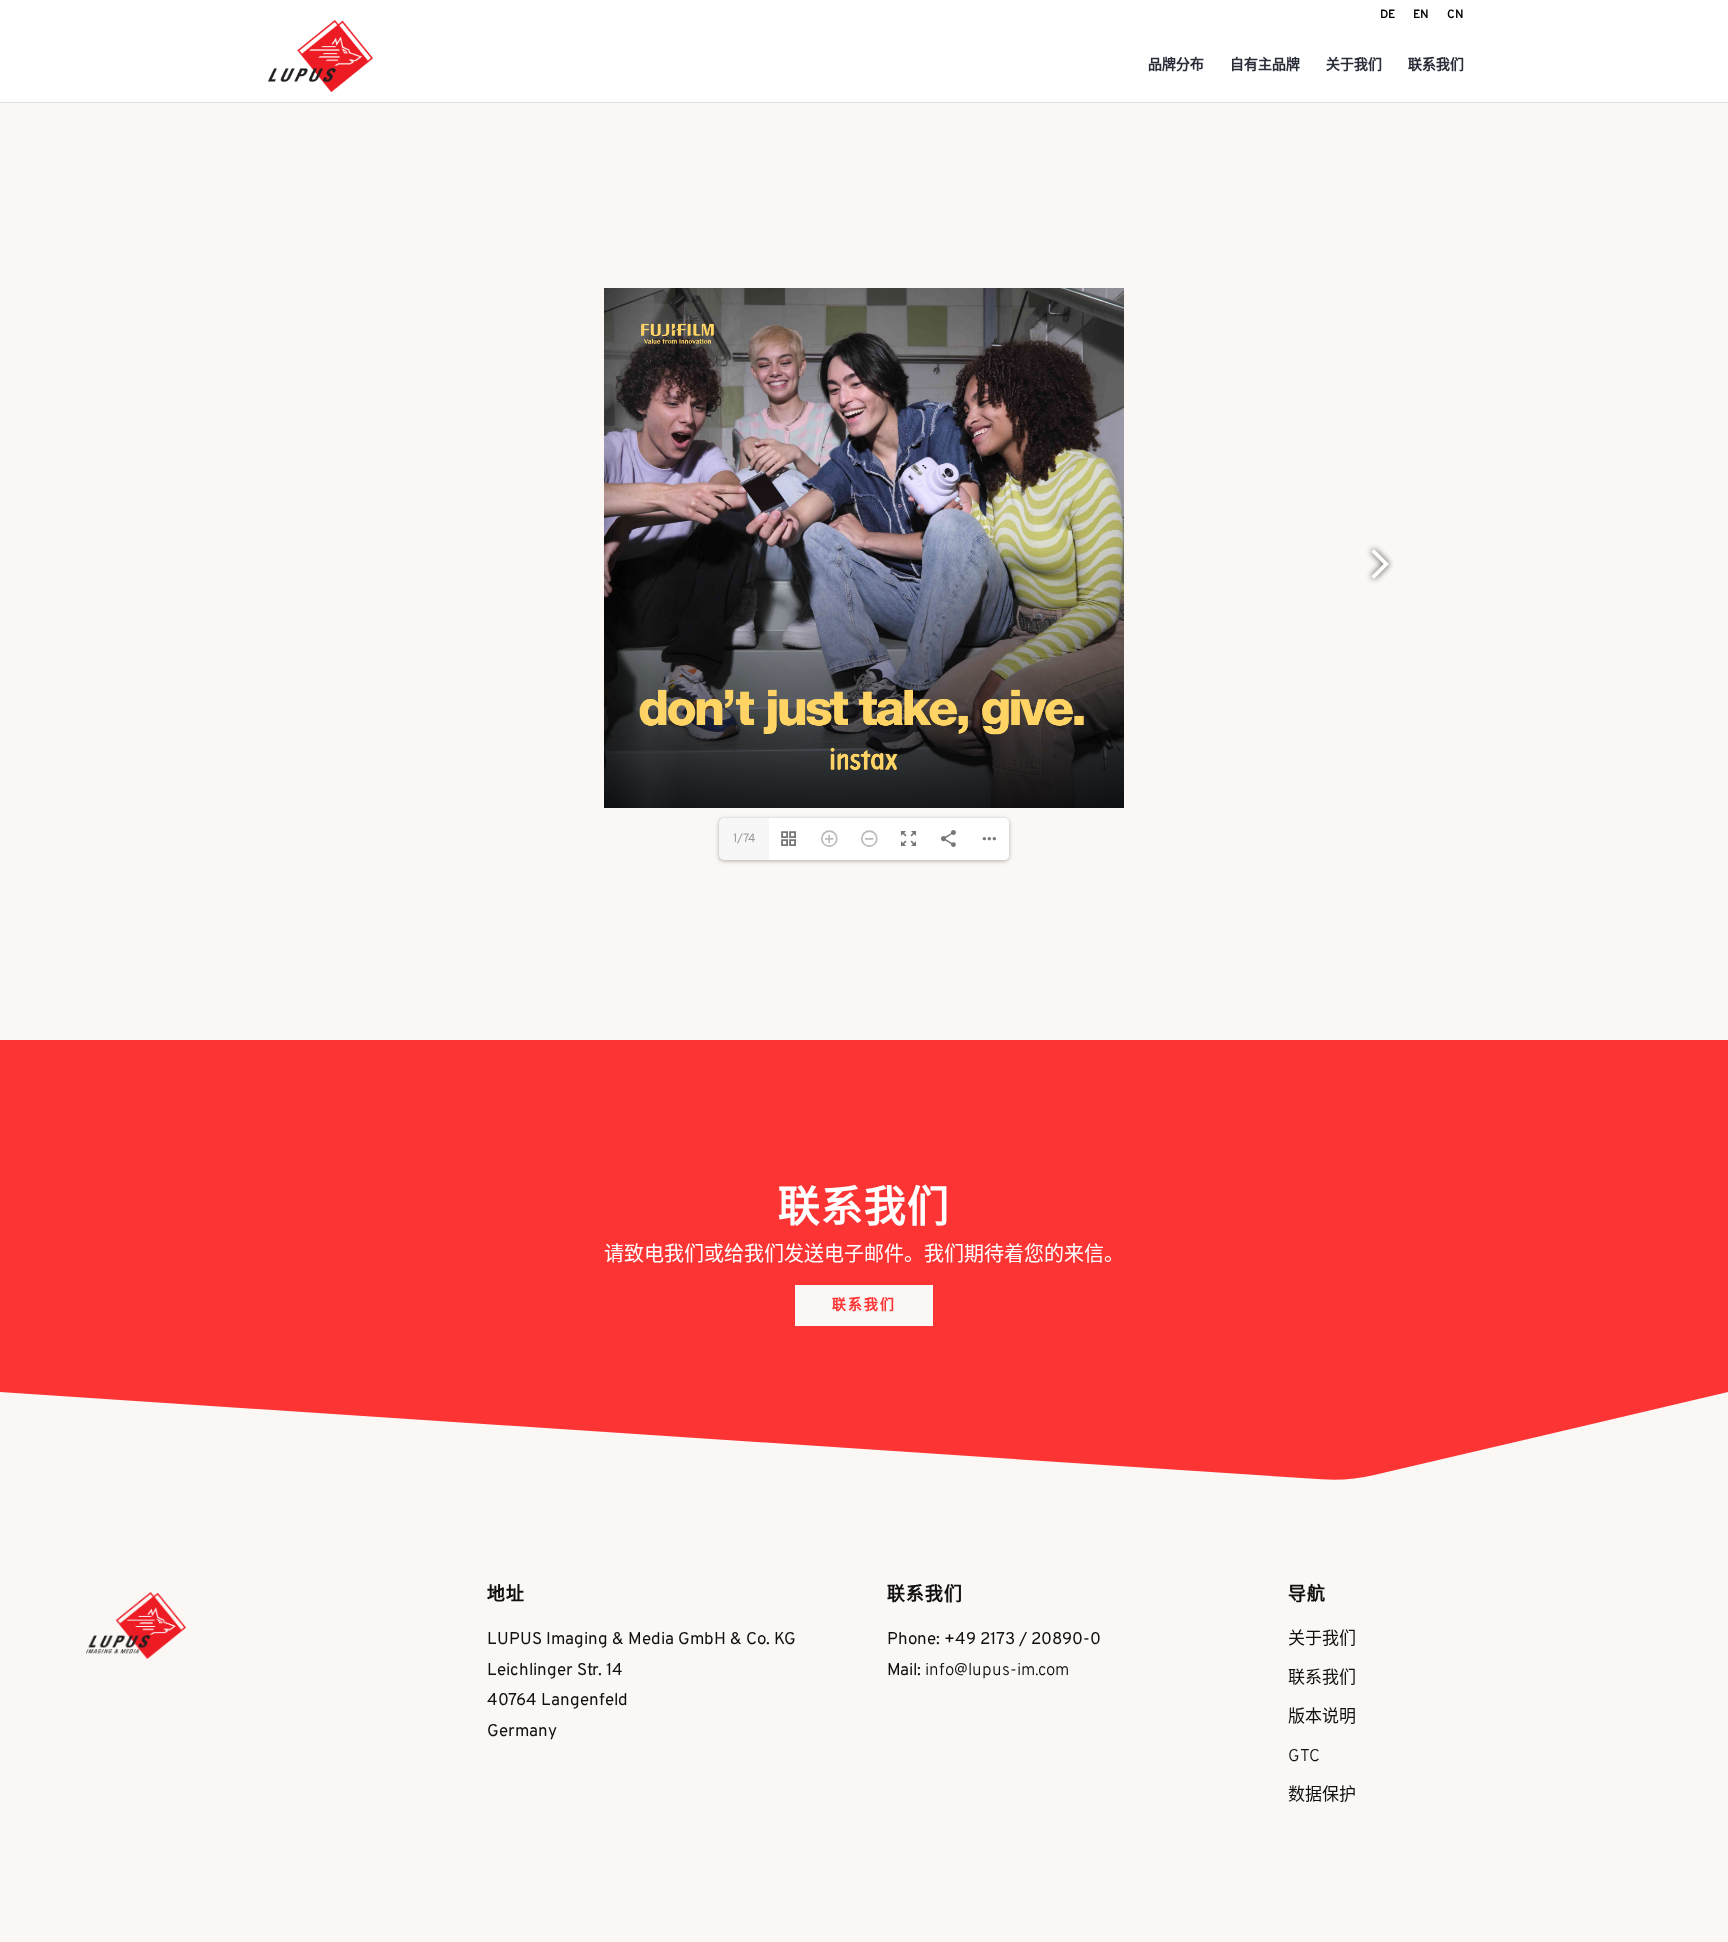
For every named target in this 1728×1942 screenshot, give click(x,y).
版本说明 (1322, 1718)
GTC (1304, 1757)
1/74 (744, 839)
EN (1421, 16)
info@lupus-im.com (997, 1671)
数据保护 (1322, 1796)
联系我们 (1436, 66)
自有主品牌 (1265, 66)
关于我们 (1354, 66)
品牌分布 (1176, 66)
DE (1387, 16)
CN (1455, 16)
